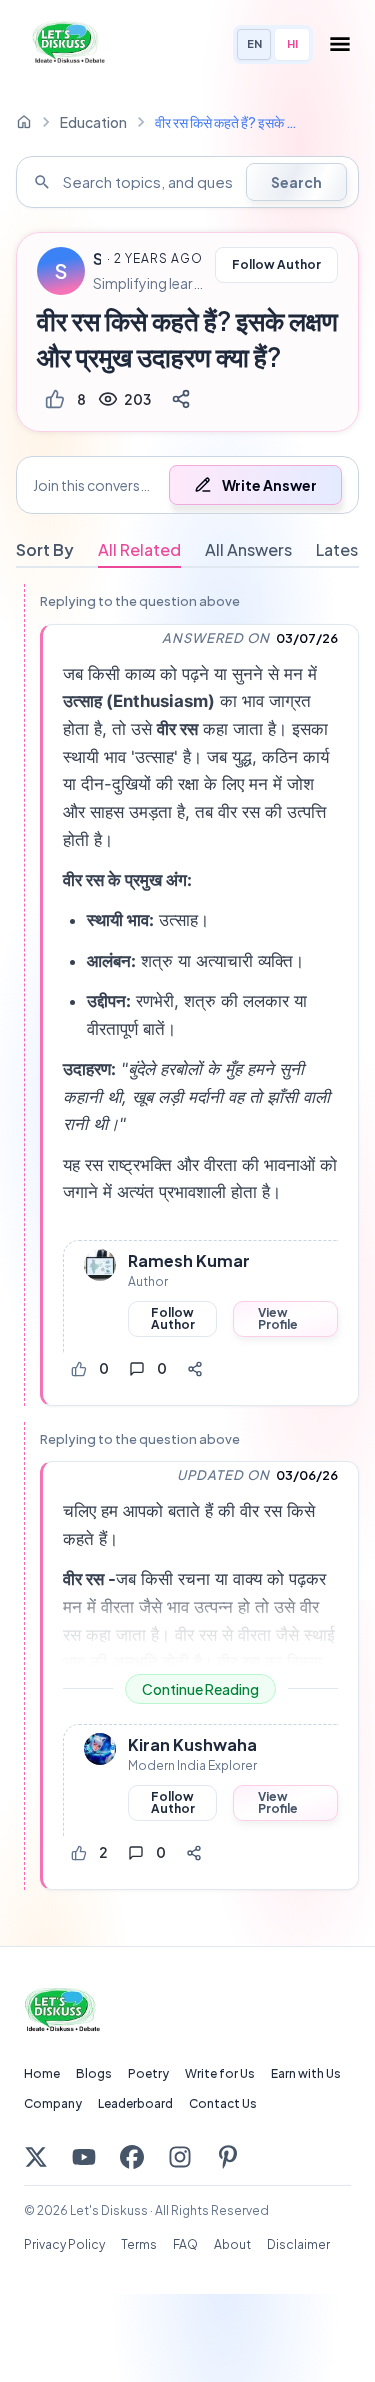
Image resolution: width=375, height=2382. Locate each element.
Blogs (94, 2073)
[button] (187, 485)
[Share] (181, 399)
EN (254, 43)
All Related (139, 549)
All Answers (248, 549)
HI (292, 43)
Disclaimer (298, 2244)
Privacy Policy (64, 2244)
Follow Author (276, 264)
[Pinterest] (228, 2157)
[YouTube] (84, 2157)
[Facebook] (132, 2157)
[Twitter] (36, 2157)
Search (296, 182)
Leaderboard (135, 2103)
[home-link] (24, 122)
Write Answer (269, 485)
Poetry (148, 2073)
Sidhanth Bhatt (97, 259)
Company (53, 2103)
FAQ (185, 2244)
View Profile (278, 1318)
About (232, 2244)
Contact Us (223, 2103)
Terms (139, 2244)
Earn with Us (306, 2073)
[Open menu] (340, 44)
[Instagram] (180, 2157)
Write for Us (220, 2073)
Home (42, 2073)
